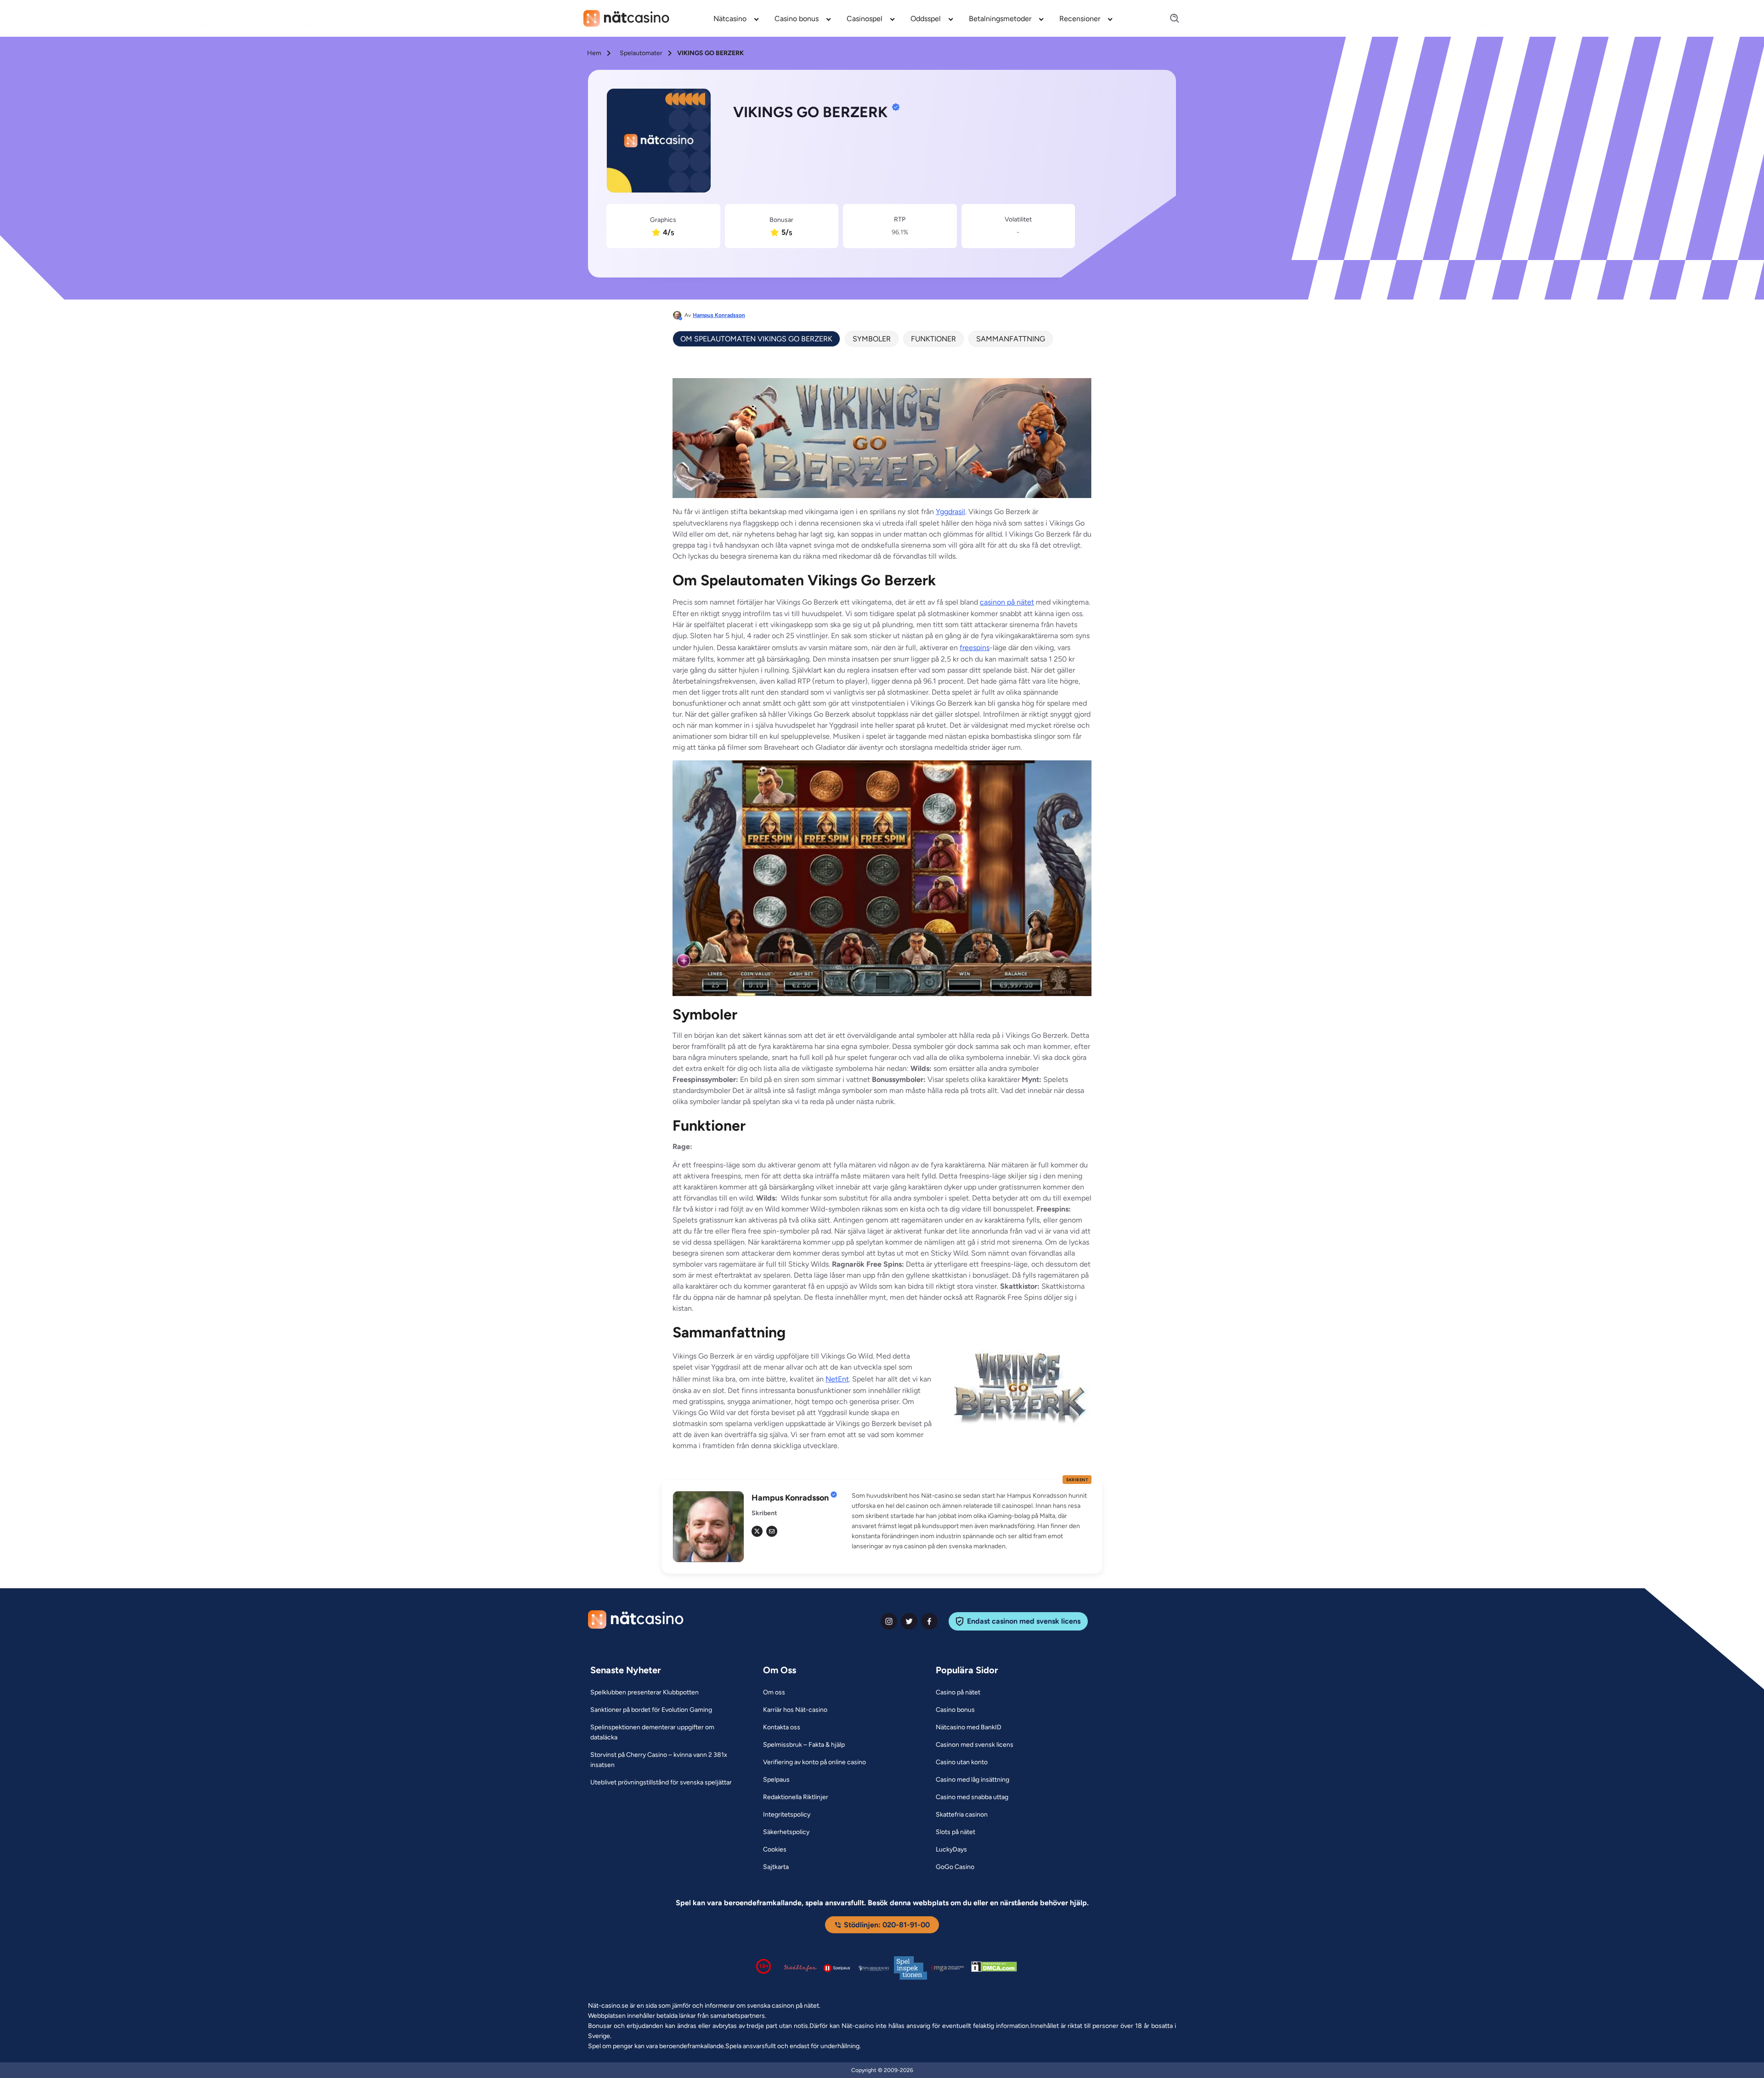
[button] (972, 1521)
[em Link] (772, 1531)
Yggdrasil (950, 512)
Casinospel (865, 19)
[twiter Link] (909, 1621)
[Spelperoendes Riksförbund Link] (874, 1968)
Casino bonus (797, 19)
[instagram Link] (889, 1621)
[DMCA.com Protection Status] (994, 1968)
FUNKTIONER (933, 339)
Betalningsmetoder (1000, 19)
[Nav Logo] (626, 18)
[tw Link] (757, 1531)
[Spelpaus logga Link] (837, 1968)
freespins (975, 648)
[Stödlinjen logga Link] (800, 1968)
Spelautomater (641, 53)
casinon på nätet (1007, 602)
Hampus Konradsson (719, 315)
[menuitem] (737, 18)
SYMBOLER (872, 339)
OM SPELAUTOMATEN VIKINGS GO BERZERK (756, 339)
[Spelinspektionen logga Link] (910, 1968)
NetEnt (837, 1379)
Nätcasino (730, 19)
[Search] (1169, 19)
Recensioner (1080, 19)
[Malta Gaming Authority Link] (947, 1968)
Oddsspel (926, 19)
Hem (594, 53)
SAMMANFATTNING (1011, 339)
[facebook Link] (929, 1621)
